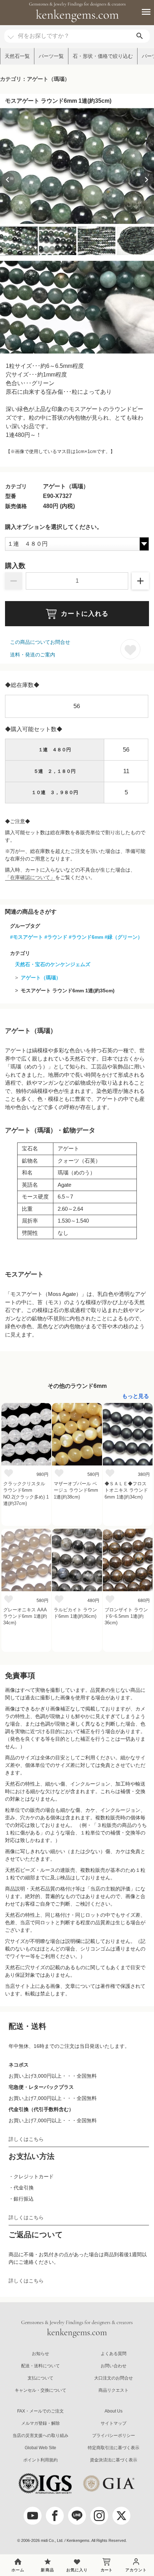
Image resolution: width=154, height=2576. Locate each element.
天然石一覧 (17, 56)
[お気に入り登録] (130, 649)
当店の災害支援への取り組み (40, 2436)
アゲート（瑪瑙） (41, 978)
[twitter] (121, 2516)
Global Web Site (40, 2448)
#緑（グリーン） (124, 937)
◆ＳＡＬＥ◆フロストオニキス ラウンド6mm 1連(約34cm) (126, 1490)
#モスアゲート (27, 937)
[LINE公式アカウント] (77, 2516)
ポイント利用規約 (40, 2460)
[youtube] (33, 2516)
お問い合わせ (114, 2366)
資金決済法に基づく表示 (114, 2460)
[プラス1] (140, 581)
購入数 (15, 566)
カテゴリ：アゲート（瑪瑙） (35, 79)
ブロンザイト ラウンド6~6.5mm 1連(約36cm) (126, 1616)
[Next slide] (146, 180)
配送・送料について (40, 2366)
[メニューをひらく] (142, 12)
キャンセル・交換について (40, 2390)
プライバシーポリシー (114, 2436)
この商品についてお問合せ (40, 642)
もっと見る (136, 1396)
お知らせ (40, 2354)
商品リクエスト (114, 2390)
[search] (140, 36)
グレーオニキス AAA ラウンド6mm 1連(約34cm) (25, 1616)
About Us (114, 2411)
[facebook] (55, 2516)
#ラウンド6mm (86, 937)
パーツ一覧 (51, 56)
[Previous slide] (8, 180)
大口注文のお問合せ (114, 2378)
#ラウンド (56, 937)
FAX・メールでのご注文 (40, 2411)
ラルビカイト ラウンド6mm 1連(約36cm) (75, 1613)
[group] (77, 166)
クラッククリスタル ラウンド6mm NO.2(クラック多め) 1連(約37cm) (26, 1494)
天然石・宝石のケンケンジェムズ (53, 964)
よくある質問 (114, 2354)
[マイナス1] (14, 581)
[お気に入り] (9, 1473)
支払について (40, 2378)
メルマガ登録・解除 (40, 2423)
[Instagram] (99, 2516)
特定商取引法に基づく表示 (114, 2448)
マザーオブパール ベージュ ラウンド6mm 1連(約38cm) (76, 1490)
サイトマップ (114, 2423)
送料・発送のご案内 (33, 655)
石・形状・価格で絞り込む (103, 56)
